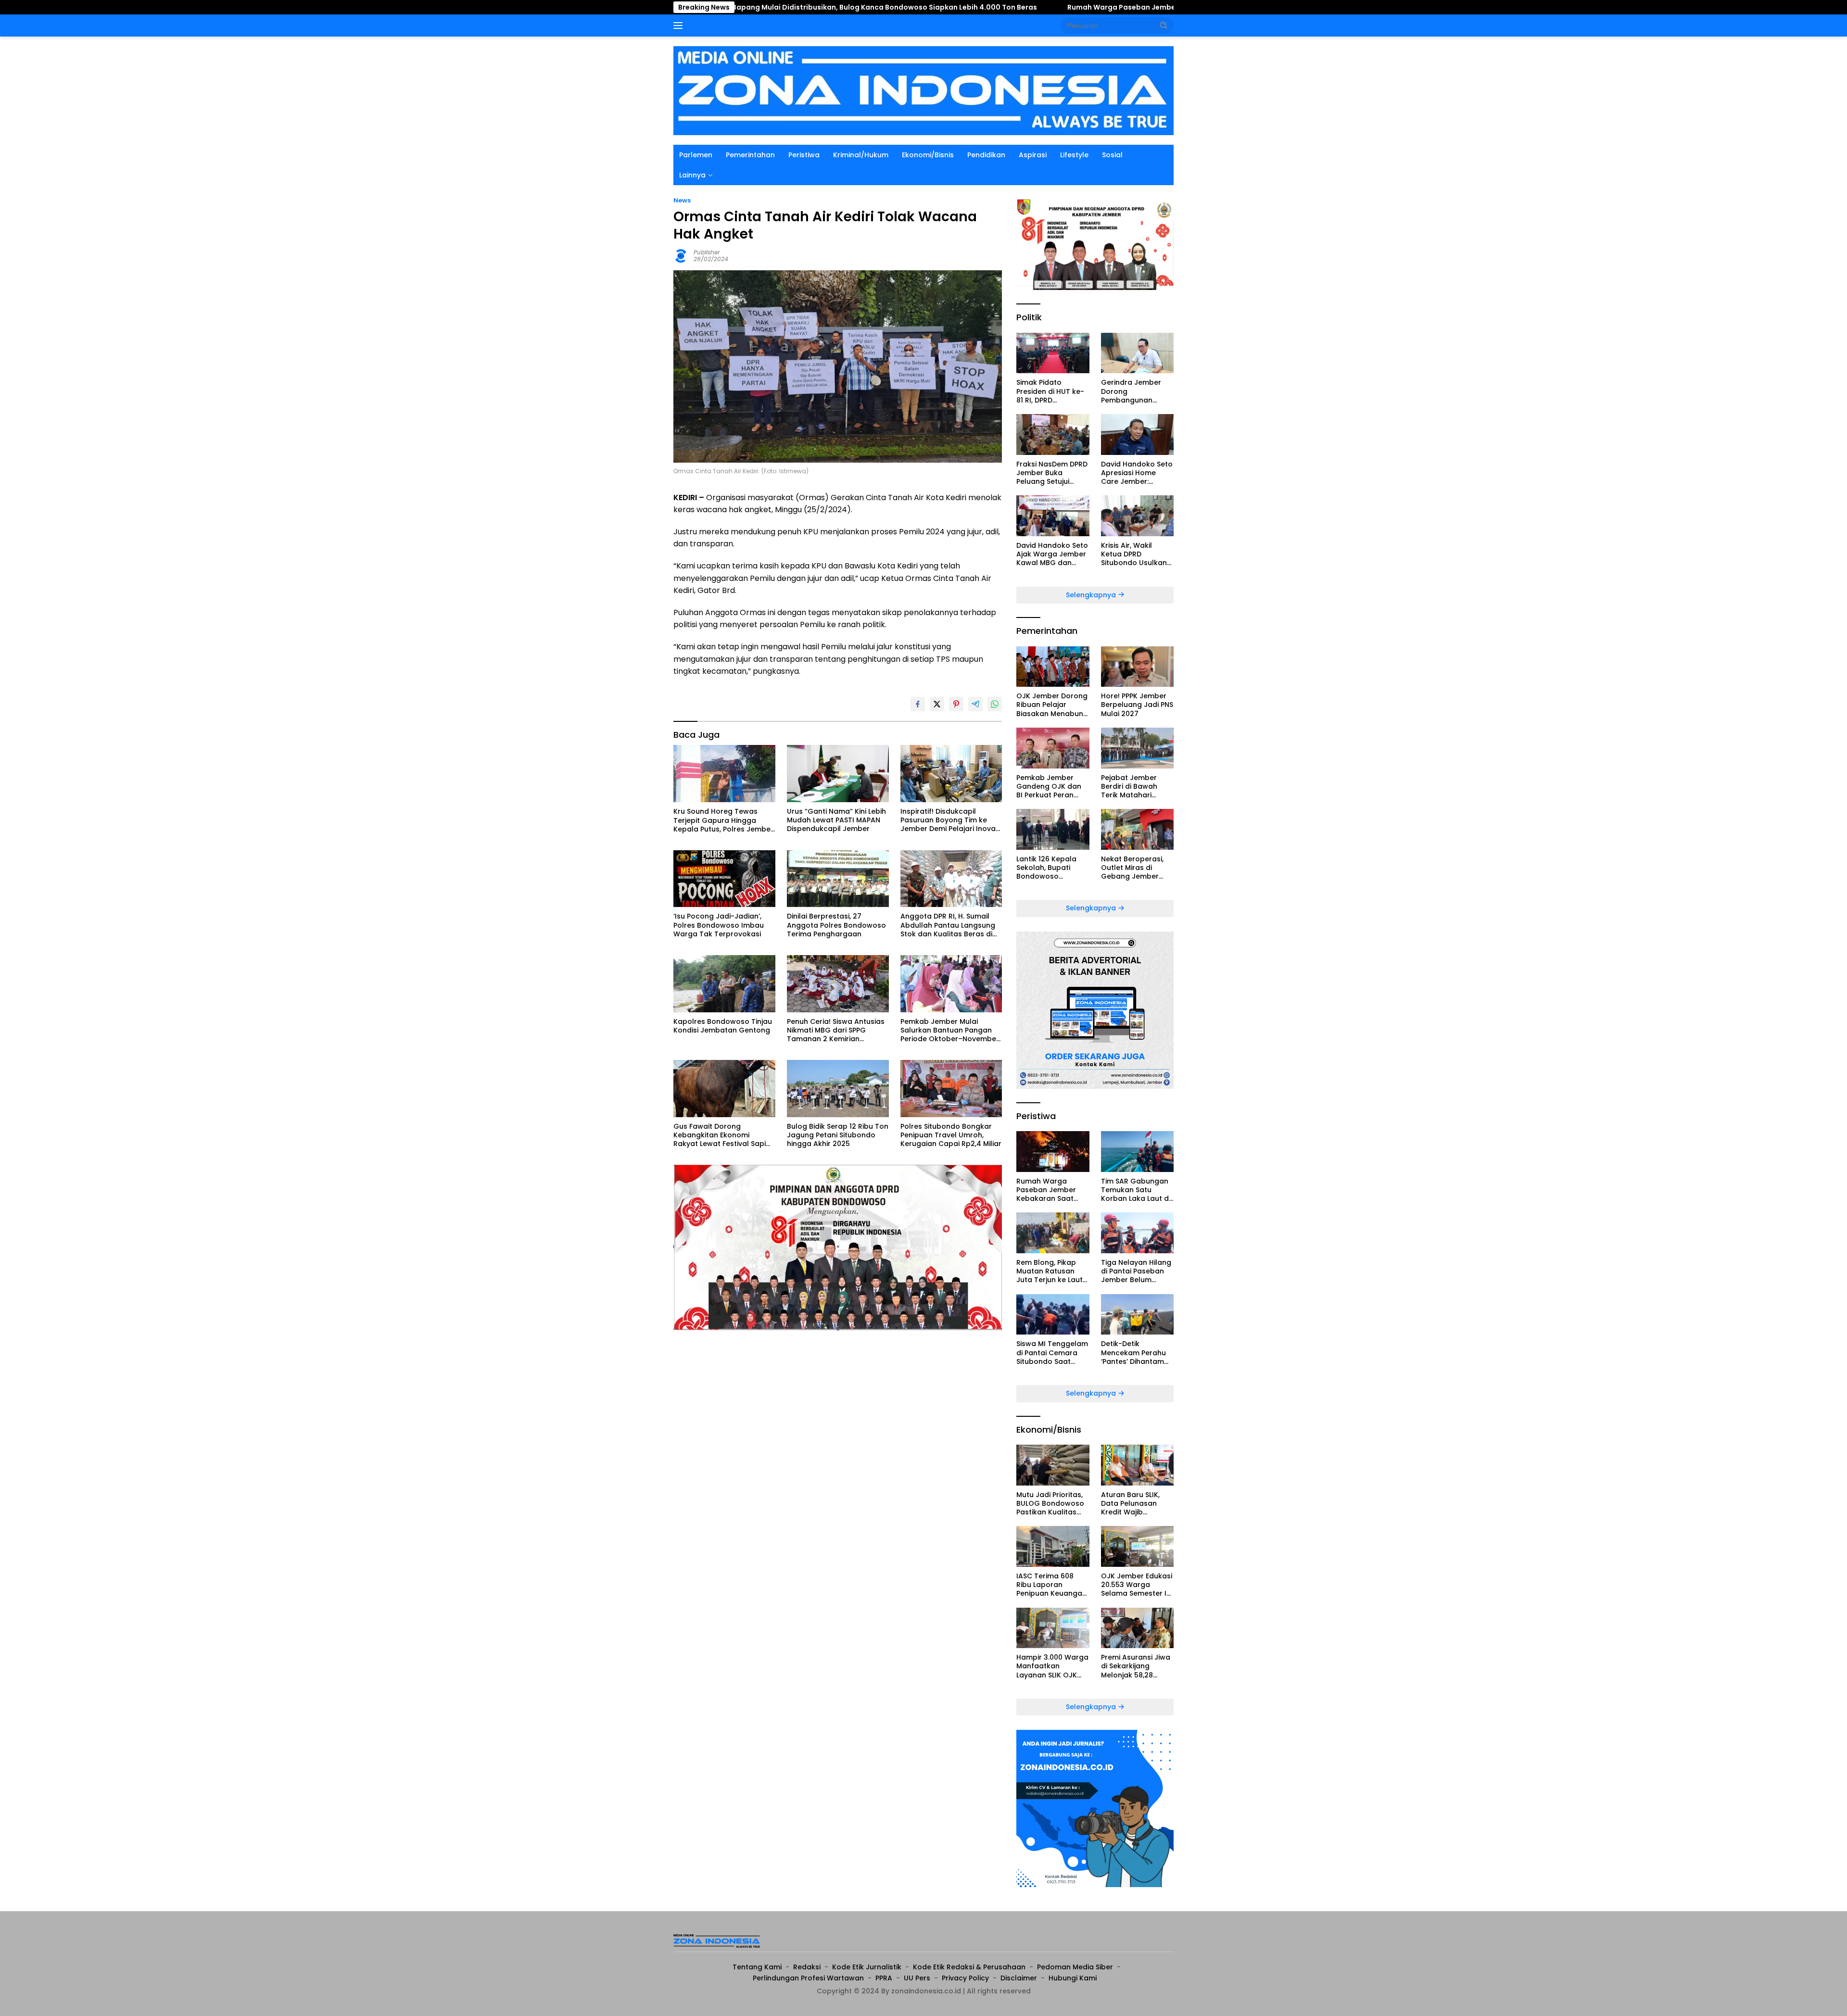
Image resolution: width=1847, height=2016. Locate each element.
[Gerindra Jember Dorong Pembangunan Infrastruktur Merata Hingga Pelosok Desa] (1137, 353)
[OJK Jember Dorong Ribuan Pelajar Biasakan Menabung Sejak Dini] (1053, 667)
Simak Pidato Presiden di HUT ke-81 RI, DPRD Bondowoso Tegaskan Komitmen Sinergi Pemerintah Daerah (1053, 391)
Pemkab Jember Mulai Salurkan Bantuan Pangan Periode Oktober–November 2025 (950, 1030)
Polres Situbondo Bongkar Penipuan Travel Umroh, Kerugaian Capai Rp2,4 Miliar (951, 1135)
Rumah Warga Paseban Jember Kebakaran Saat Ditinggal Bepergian (1019, 7)
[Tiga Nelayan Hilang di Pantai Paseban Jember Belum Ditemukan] (1137, 1233)
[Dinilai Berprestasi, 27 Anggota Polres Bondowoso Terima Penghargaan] (838, 879)
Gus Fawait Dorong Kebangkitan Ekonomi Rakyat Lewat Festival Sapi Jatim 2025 (720, 1135)
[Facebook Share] (918, 704)
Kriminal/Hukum (861, 155)
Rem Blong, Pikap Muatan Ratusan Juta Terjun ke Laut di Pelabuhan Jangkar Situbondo (1050, 1271)
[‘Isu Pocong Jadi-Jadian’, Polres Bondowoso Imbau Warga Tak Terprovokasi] (724, 879)
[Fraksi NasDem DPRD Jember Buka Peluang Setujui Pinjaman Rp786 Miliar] (1053, 435)
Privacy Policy (965, 1978)
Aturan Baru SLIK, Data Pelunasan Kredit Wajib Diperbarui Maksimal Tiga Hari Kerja (1137, 1504)
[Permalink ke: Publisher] (681, 255)
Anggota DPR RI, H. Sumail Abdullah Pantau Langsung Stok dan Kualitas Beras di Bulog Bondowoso (948, 925)
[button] (1164, 25)
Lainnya (692, 175)
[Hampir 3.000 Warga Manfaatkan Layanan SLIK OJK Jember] (1053, 1628)
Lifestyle (1074, 155)
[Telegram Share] (975, 704)
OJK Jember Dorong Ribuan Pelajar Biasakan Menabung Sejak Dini (1052, 705)
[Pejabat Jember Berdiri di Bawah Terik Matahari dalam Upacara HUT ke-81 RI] (1137, 748)
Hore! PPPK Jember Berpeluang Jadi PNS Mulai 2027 (1137, 705)
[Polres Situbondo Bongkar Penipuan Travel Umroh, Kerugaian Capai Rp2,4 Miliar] (951, 1089)
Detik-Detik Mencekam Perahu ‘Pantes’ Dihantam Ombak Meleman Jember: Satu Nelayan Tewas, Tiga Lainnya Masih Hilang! (1137, 1353)
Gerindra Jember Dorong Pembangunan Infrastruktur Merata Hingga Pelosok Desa (1137, 391)
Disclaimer (1019, 1978)
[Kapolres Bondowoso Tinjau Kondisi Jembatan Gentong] (724, 984)
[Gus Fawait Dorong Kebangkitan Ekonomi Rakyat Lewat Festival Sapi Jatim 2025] (724, 1089)
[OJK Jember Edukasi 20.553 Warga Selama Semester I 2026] (1137, 1546)
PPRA (884, 1978)
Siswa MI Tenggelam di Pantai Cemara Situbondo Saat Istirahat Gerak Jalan (1052, 1353)
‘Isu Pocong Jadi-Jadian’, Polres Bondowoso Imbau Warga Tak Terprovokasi (719, 925)
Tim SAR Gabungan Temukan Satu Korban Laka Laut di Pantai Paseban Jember (1136, 1190)
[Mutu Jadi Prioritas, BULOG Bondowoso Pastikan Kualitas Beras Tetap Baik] (1053, 1465)
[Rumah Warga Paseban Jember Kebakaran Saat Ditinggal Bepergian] (1053, 1152)
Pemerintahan (750, 155)
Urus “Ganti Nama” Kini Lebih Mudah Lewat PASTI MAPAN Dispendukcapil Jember (836, 820)
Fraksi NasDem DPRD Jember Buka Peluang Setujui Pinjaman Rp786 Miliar (1052, 473)
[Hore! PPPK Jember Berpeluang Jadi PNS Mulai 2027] (1137, 667)
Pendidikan (986, 155)
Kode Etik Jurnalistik (867, 1967)
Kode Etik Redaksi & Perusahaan (969, 1967)
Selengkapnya (1092, 595)
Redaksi (807, 1967)
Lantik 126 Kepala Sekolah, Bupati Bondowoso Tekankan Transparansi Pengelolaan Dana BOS (1049, 868)
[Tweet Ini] (937, 704)
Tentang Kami (757, 1967)
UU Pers (917, 1978)
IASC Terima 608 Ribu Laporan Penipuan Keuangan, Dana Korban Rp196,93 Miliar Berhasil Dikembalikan (1052, 1585)
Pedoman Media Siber (1075, 1967)
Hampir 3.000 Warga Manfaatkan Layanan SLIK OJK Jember (1052, 1666)
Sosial (1112, 155)
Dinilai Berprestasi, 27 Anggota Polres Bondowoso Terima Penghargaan (836, 925)
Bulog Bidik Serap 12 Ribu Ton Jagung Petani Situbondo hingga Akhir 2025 (838, 1135)
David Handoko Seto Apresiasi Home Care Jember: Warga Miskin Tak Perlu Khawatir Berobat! (1137, 473)
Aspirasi (1033, 155)
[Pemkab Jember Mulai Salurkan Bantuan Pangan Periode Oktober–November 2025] (951, 984)
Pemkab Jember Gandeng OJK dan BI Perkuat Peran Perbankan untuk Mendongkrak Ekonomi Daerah (1049, 787)
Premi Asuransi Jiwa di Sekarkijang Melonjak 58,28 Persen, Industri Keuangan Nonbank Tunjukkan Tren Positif (1136, 1666)
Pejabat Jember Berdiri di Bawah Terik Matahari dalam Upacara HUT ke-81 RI (1137, 787)
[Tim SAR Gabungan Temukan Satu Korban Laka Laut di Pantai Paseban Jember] (1137, 1152)
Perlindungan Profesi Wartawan (808, 1978)
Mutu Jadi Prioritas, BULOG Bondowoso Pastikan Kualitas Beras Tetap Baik (1050, 1504)
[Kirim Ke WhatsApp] (995, 704)
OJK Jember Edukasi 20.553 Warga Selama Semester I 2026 (1137, 1585)
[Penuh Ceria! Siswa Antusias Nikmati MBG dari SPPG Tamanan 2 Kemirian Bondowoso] (838, 984)
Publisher (707, 252)
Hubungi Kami (1073, 1978)
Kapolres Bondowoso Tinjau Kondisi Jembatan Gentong (723, 1026)
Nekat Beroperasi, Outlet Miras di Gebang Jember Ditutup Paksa (1132, 868)
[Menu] (680, 25)
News (682, 200)
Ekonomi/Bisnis (928, 155)
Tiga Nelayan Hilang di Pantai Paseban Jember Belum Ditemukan (1136, 1271)
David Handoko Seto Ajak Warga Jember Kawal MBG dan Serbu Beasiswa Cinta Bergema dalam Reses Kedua (1052, 554)
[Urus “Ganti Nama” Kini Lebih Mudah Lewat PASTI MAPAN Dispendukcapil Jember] (838, 774)
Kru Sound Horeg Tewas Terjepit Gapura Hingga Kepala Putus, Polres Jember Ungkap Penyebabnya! (723, 820)
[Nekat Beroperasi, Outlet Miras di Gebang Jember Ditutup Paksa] (1137, 829)
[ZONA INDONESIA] (923, 90)
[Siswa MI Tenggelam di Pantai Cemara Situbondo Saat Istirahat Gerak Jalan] (1053, 1315)
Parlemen (696, 155)
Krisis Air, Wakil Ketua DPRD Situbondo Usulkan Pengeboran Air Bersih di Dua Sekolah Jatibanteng (1134, 554)
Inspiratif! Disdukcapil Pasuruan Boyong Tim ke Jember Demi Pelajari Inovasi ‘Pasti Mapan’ (951, 820)
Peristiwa (804, 155)
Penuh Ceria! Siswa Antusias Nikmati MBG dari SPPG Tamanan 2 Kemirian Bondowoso (836, 1030)
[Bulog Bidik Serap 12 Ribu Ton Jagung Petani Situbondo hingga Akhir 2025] (838, 1089)
